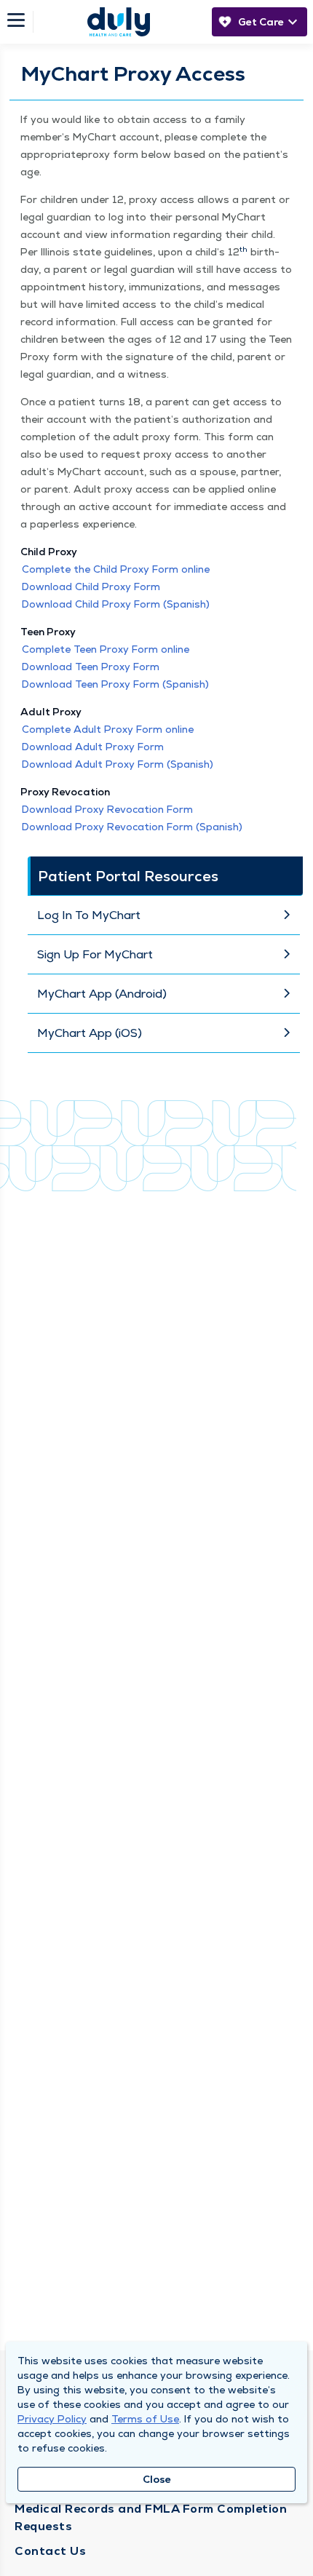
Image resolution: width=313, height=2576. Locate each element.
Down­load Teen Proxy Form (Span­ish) (115, 684)
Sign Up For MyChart (95, 954)
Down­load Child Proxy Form (91, 587)
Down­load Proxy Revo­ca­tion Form (107, 809)
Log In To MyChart (89, 915)
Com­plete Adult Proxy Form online (108, 729)
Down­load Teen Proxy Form (91, 667)
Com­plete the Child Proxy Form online (116, 569)
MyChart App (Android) (102, 994)
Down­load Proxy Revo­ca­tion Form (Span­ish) (132, 827)
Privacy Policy (52, 2419)
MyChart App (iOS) (90, 1033)
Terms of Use (145, 2419)
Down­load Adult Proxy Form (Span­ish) (118, 764)
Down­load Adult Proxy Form (93, 747)
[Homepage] (119, 22)
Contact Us (50, 2551)
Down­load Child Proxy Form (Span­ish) (116, 604)
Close (157, 2479)
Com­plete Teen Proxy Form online (106, 649)
